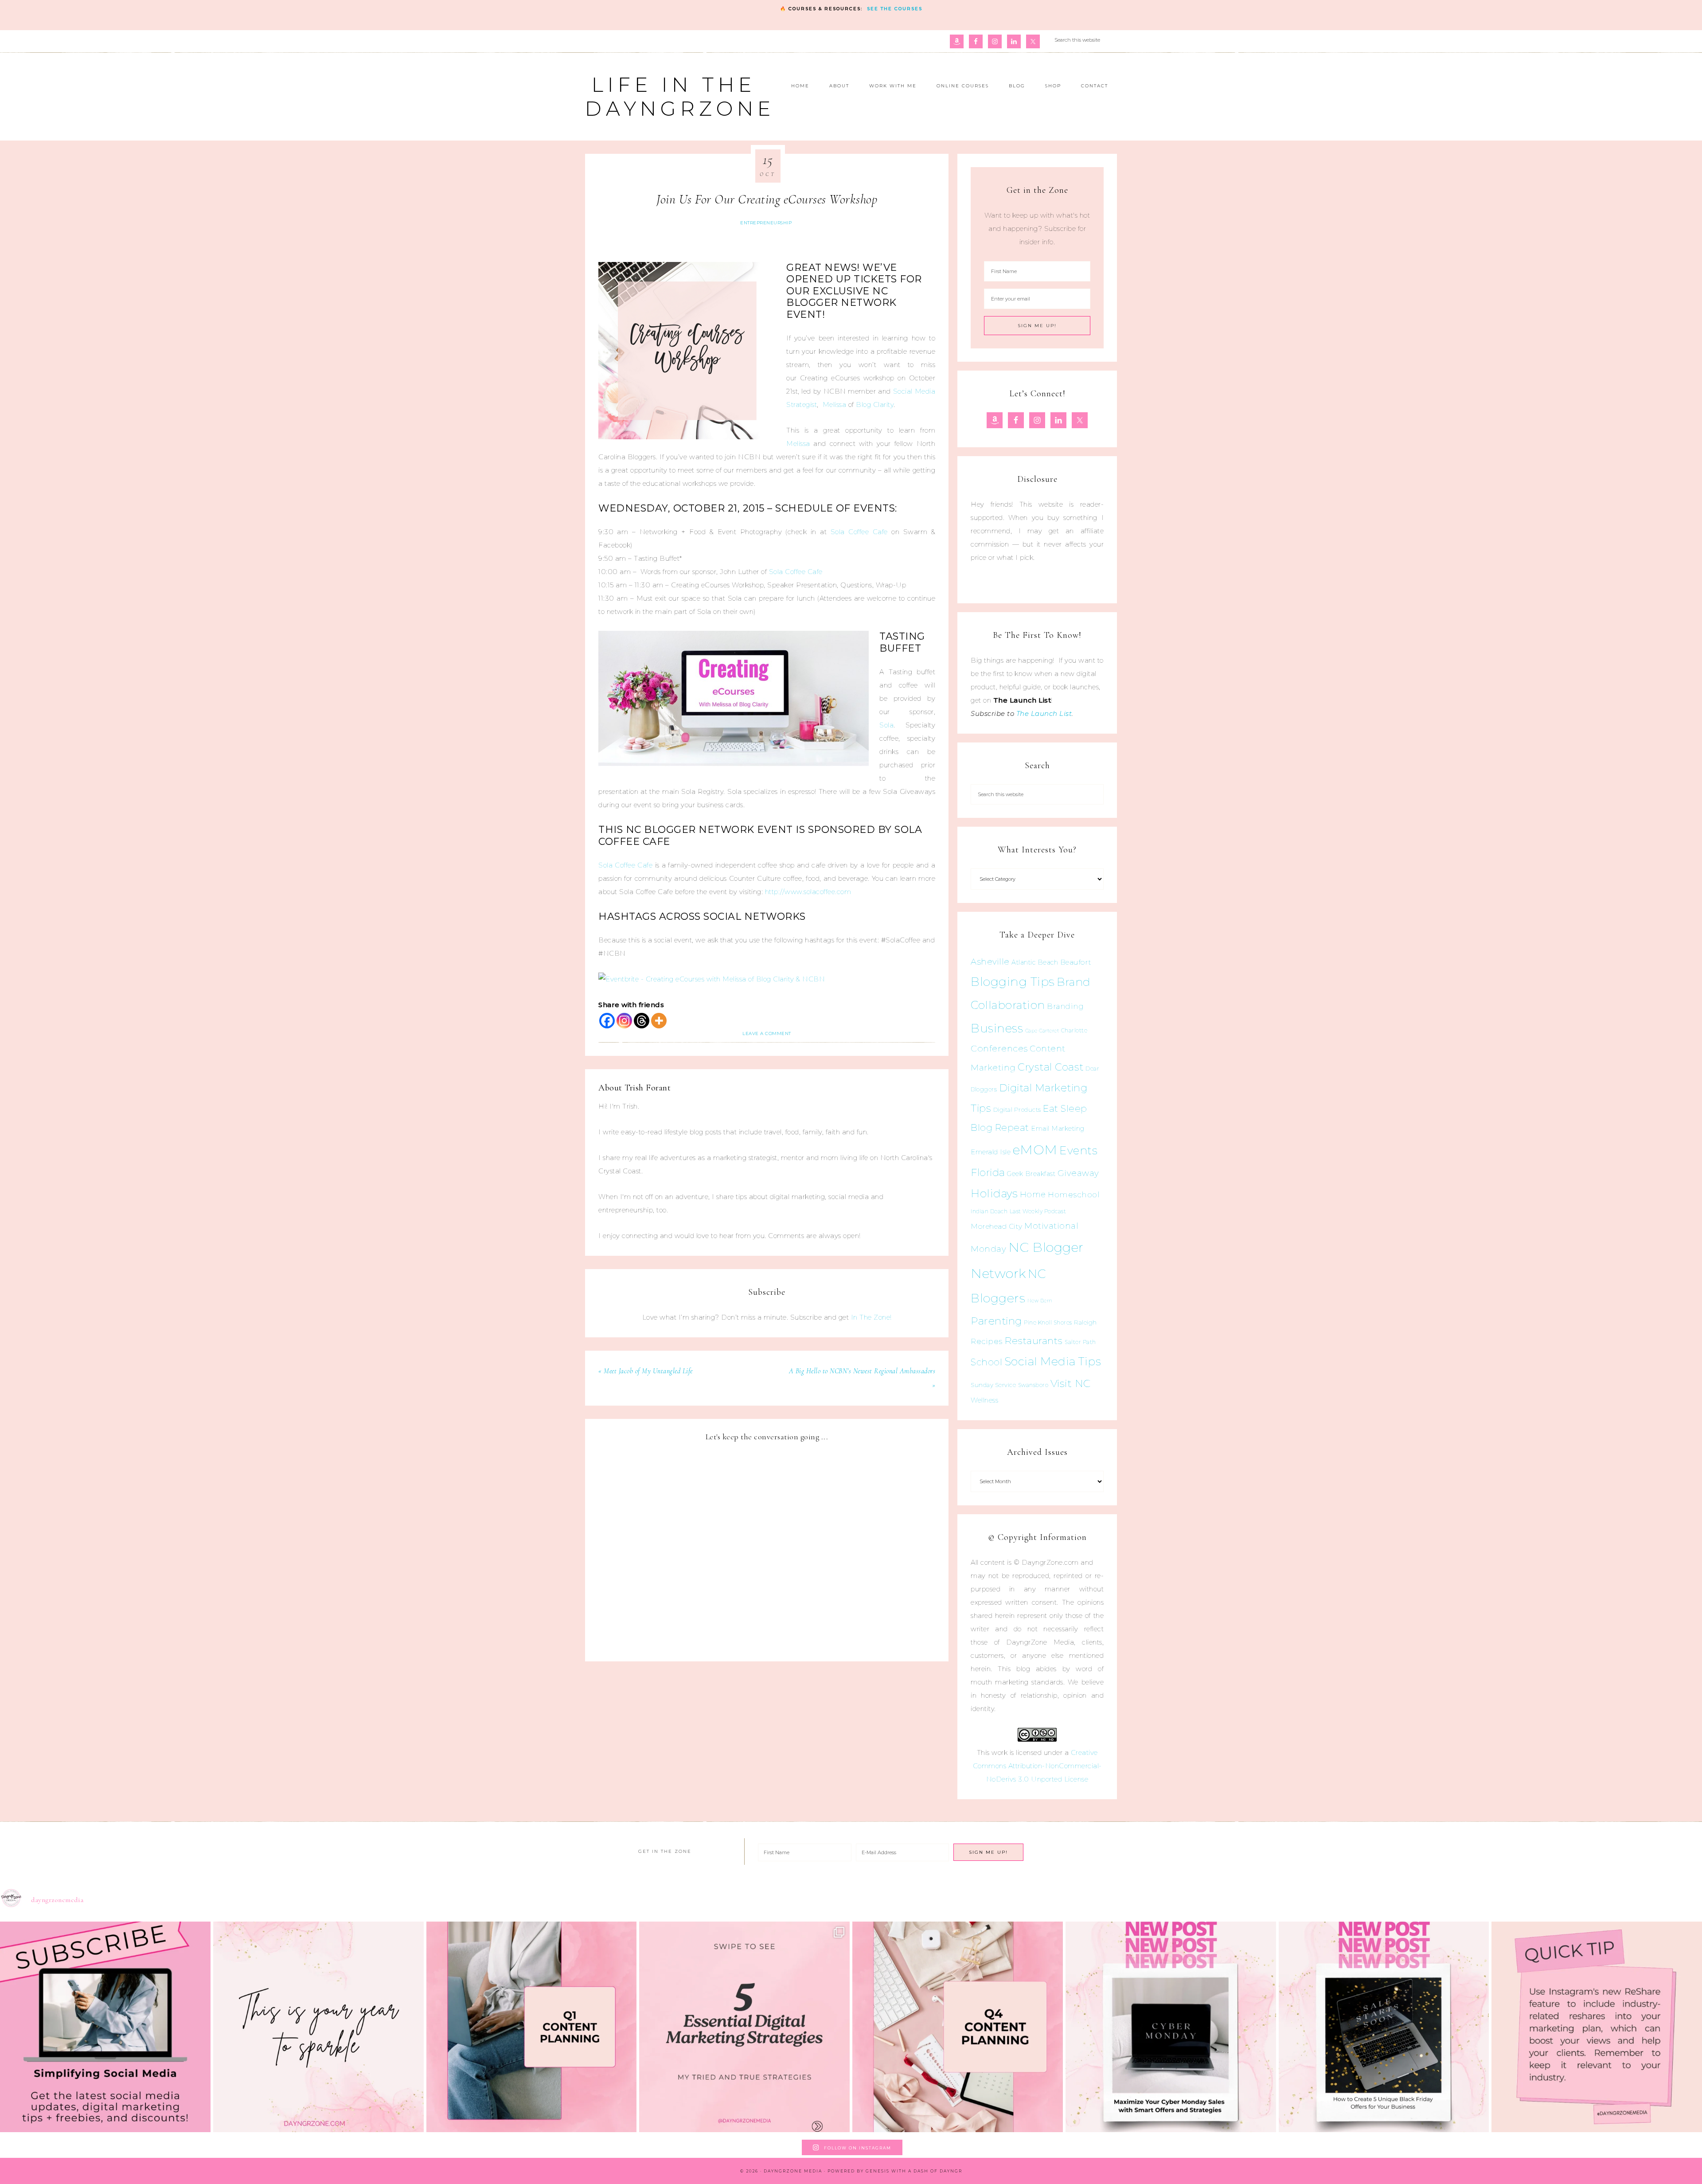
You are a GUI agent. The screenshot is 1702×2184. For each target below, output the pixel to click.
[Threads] (642, 1021)
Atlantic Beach (1035, 962)
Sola (886, 725)
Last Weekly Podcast (1038, 1211)
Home (1033, 1195)
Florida (988, 1172)
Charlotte (1074, 1030)
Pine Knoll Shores (1048, 1323)
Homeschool (1074, 1194)
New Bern (1040, 1301)
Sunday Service (993, 1385)
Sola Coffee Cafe (859, 532)
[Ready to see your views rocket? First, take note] (1597, 2027)
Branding (1065, 1006)
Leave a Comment (767, 1033)
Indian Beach (989, 1211)
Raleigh (1085, 1322)
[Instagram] (624, 1021)
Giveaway (1078, 1173)
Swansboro (1033, 1385)
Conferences (999, 1048)
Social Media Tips (1053, 1361)
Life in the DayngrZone (680, 96)
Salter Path (1080, 1342)
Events (1078, 1150)
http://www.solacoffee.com (808, 892)
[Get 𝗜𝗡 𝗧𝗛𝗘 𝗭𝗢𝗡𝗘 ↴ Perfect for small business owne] (105, 2027)
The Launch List (1044, 713)
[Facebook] (607, 1021)
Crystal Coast (1051, 1067)
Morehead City (997, 1226)
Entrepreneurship (766, 223)
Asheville (990, 962)
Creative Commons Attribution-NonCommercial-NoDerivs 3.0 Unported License (1037, 1766)
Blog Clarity (875, 404)
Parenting (996, 1321)
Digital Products (1017, 1110)
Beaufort (1076, 962)
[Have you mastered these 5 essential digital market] (744, 2027)
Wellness (984, 1400)
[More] (659, 1021)
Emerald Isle (991, 1152)
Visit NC (1071, 1383)
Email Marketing (1058, 1129)
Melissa (835, 404)
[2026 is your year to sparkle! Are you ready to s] (318, 2027)
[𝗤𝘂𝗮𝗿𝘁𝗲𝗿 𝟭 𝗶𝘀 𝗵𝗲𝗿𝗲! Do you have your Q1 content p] (532, 2027)
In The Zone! (871, 1317)
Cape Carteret (1042, 1031)
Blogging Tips (1013, 982)
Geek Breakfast (1031, 1174)
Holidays (994, 1193)
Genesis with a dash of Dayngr (914, 2171)
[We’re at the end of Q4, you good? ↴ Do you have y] (958, 2027)
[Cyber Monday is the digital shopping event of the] (1171, 2027)
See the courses (895, 9)
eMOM (1035, 1150)
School (986, 1362)
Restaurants (1034, 1340)
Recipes (987, 1341)
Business (997, 1028)
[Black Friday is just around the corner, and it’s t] (1384, 2027)
